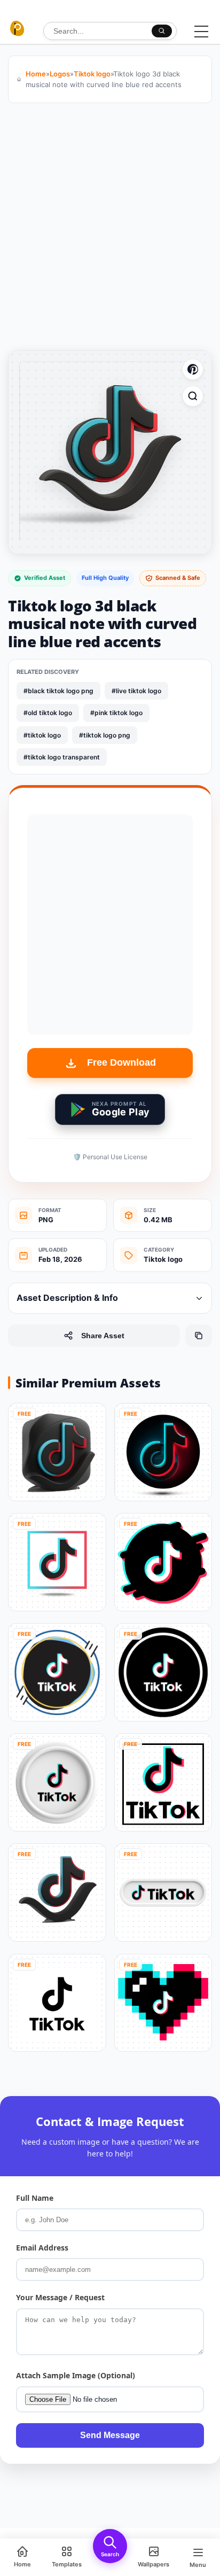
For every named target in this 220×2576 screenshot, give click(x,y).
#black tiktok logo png (58, 691)
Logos (60, 74)
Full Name (35, 2198)
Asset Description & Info (67, 1298)
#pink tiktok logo (116, 713)
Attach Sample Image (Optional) (76, 2375)
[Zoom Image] (193, 396)
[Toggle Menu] (201, 32)
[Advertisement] (110, 229)
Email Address (42, 2248)
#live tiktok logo (136, 691)
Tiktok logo (92, 74)
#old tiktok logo (48, 713)
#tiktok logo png (105, 735)
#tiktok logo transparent (62, 757)
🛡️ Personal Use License (110, 1157)
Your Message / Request (60, 2297)
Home (36, 74)
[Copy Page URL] (199, 1336)
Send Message (110, 2435)
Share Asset (103, 1336)
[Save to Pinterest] (193, 369)
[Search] (162, 31)
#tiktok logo (42, 735)
